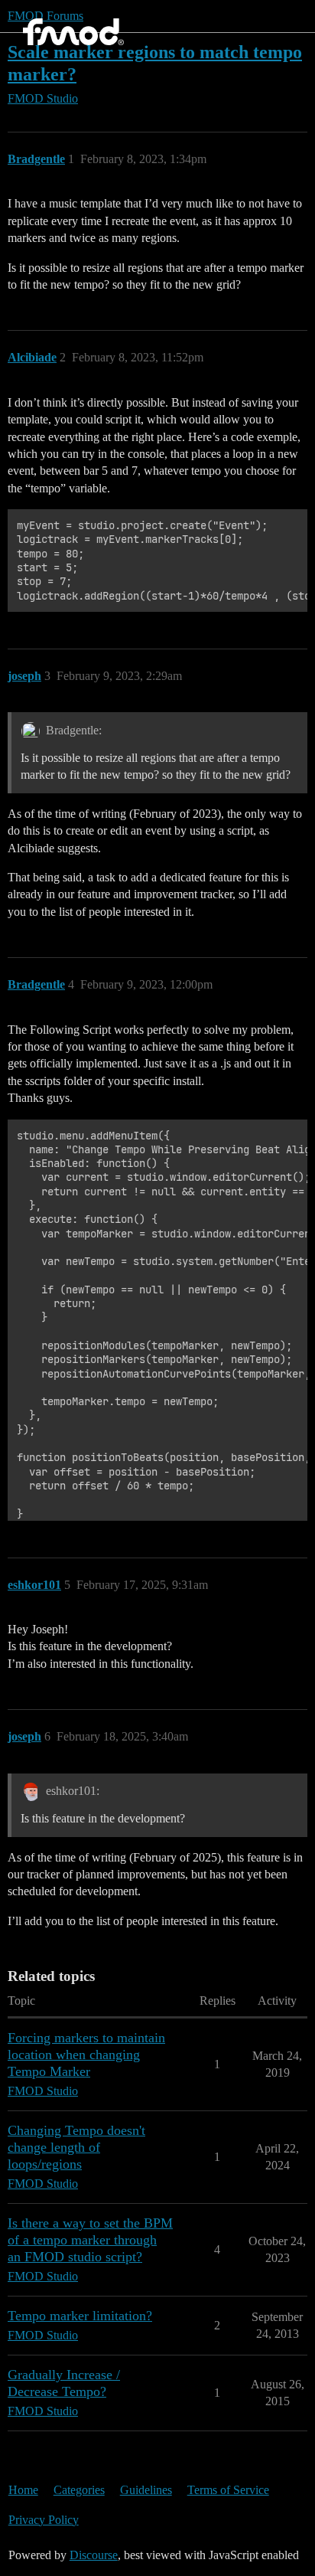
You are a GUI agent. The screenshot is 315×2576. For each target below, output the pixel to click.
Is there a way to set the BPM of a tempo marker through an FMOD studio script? (90, 2240)
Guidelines (146, 2490)
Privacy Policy (44, 2520)
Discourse (94, 2555)
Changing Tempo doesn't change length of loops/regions (76, 2147)
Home (23, 2490)
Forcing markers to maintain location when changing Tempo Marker (86, 2055)
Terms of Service (228, 2490)
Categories (79, 2490)
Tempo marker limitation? (80, 2316)
